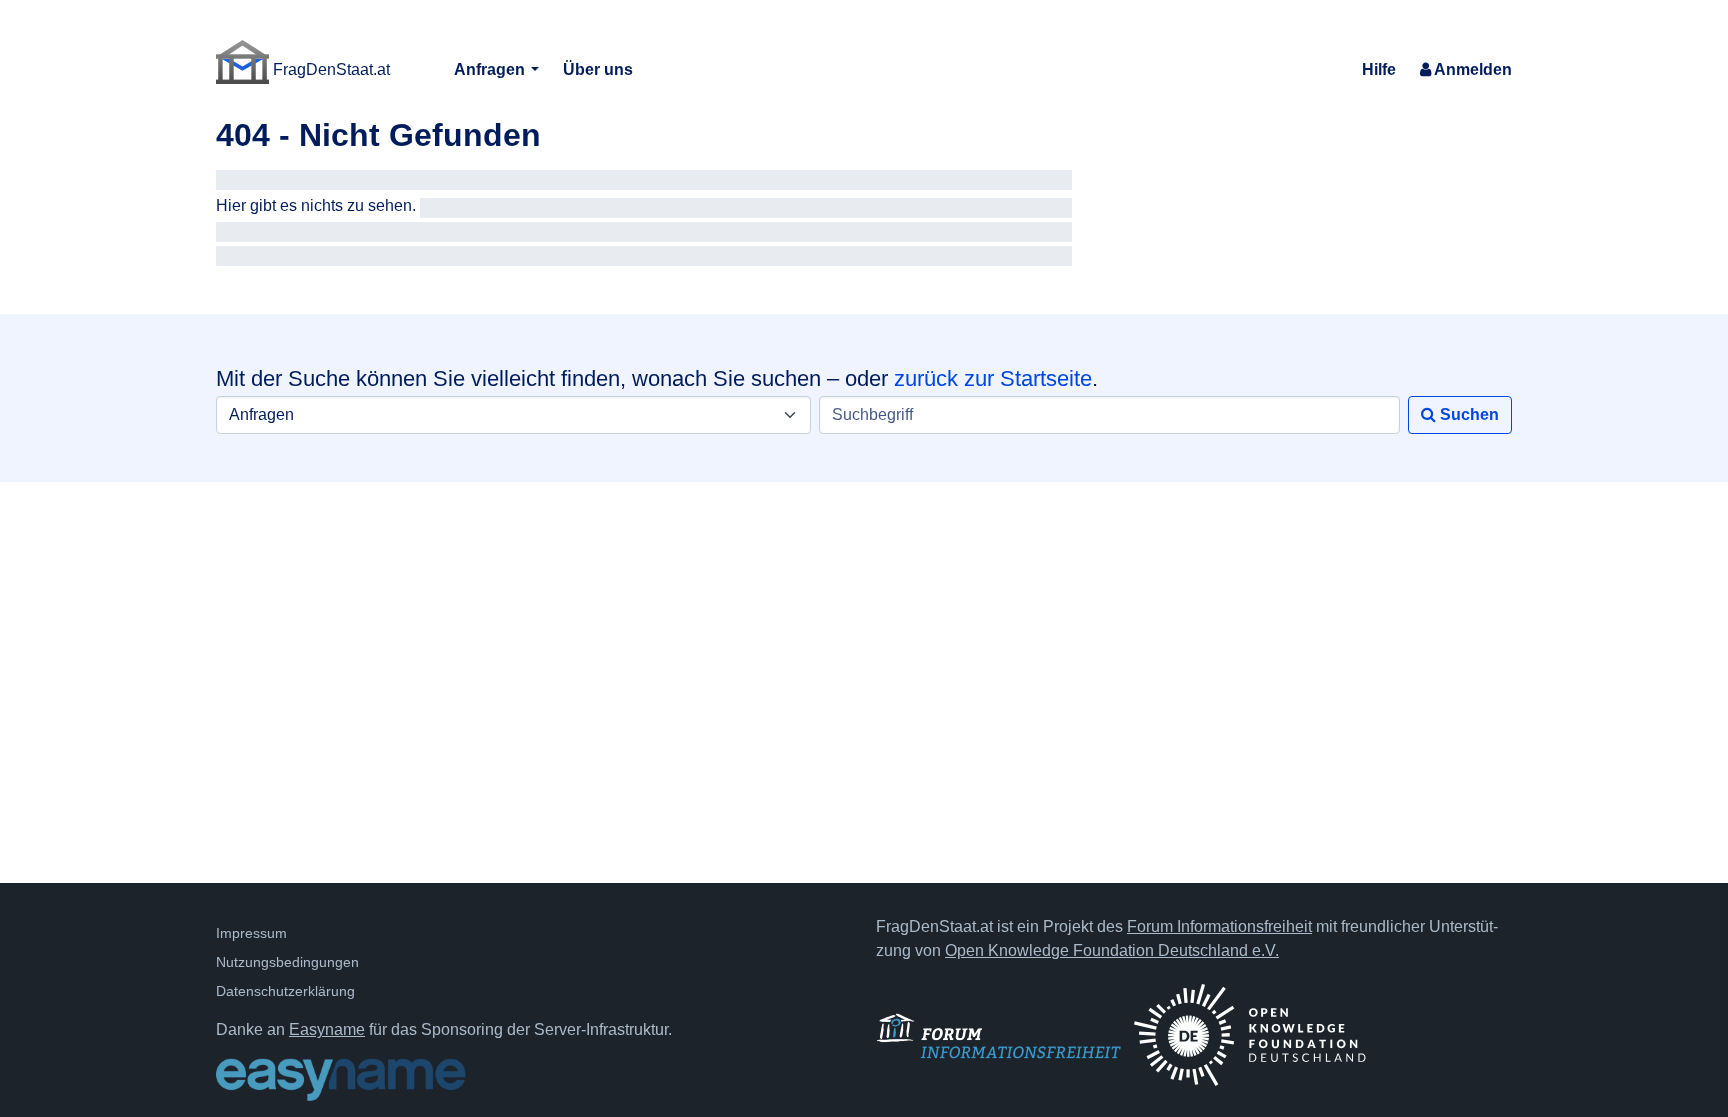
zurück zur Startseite (993, 378)
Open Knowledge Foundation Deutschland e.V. (1112, 950)
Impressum (251, 933)
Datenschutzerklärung (285, 991)
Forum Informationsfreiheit (1219, 926)
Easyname (327, 1029)
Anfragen (491, 69)
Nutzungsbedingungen (287, 962)
